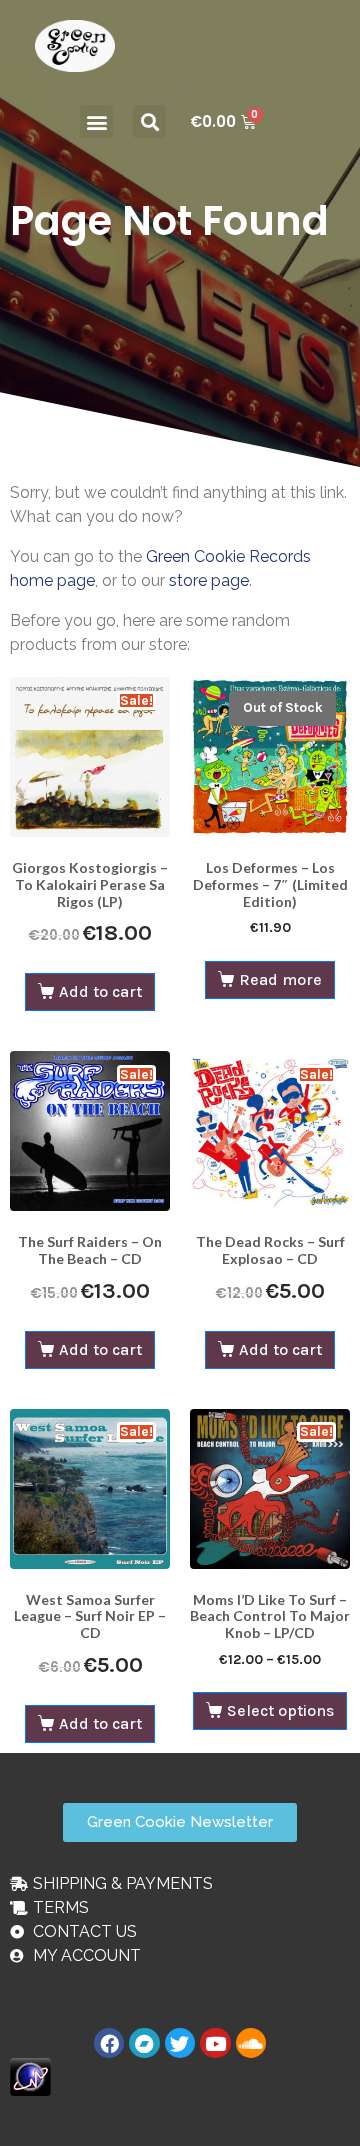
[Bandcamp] (144, 2043)
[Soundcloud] (251, 2043)
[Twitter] (180, 2043)
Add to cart (100, 991)
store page (209, 580)
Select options (280, 1710)
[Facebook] (109, 2043)
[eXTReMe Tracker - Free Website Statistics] (30, 2075)
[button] (96, 121)
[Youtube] (215, 2043)
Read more (280, 979)
